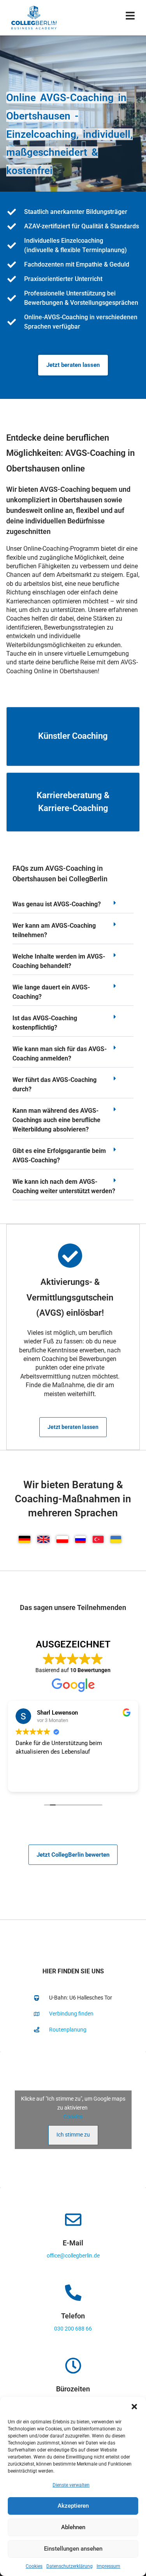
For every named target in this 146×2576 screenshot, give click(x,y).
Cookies (34, 2566)
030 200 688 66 (73, 2329)
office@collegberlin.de (73, 2256)
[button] (134, 2407)
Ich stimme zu (73, 2135)
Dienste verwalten (71, 2485)
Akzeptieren (73, 2506)
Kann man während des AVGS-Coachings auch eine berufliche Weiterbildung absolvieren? (56, 1120)
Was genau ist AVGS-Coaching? (57, 904)
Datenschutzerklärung (69, 2566)
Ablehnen (73, 2527)
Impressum (108, 2566)
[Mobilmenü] (130, 17)
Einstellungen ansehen (73, 2549)
